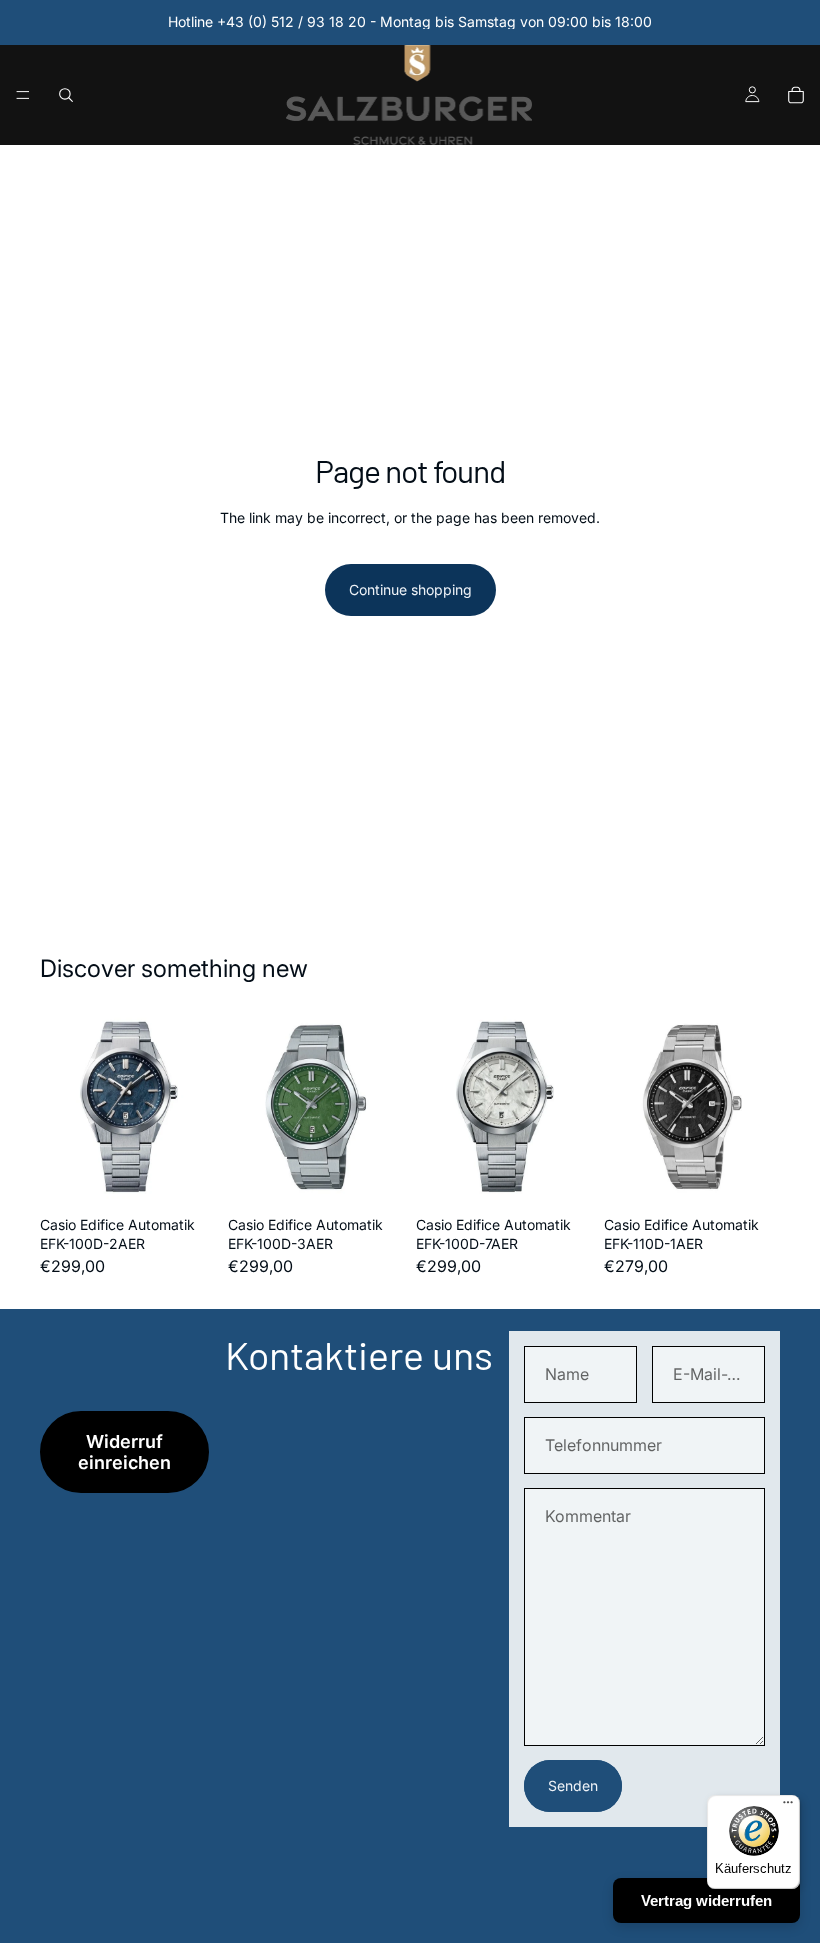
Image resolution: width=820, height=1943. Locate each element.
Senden (573, 1785)
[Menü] (23, 95)
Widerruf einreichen (124, 1452)
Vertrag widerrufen (706, 1900)
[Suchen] (66, 95)
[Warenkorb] (796, 95)
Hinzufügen (202, 1175)
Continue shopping (410, 589)
